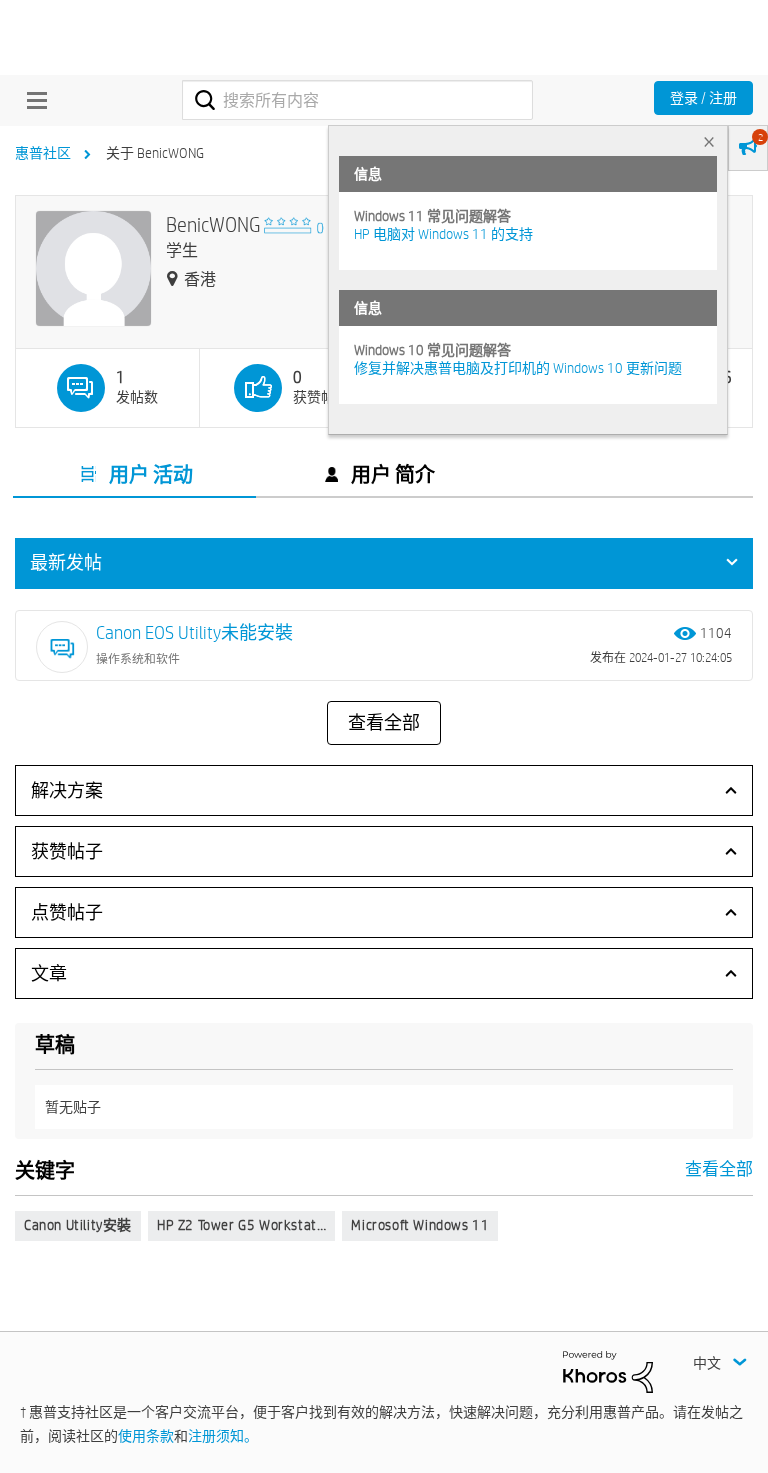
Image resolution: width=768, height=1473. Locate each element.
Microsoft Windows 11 (420, 1225)
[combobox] (357, 100)
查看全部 (384, 723)
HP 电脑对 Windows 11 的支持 (443, 234)
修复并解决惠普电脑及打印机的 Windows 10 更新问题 (518, 368)
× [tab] (709, 141)
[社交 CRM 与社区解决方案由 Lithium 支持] (608, 1370)
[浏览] (32, 100)
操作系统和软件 (138, 658)
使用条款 (146, 1436)
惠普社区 (43, 153)
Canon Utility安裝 (78, 1225)
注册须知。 (223, 1436)
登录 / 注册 (703, 98)
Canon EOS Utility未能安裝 (194, 632)
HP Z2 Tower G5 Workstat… (241, 1225)
